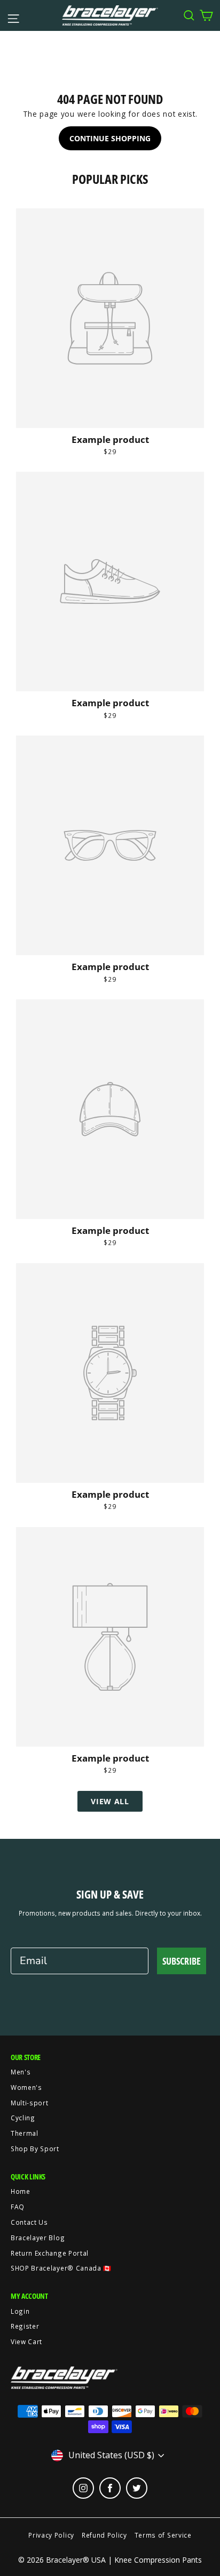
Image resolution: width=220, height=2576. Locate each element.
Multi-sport (29, 2103)
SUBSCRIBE (182, 1961)
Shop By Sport (35, 2149)
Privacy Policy (51, 2535)
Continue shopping (110, 138)
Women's (26, 2087)
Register (25, 2326)
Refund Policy (104, 2535)
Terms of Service (163, 2535)
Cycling (23, 2118)
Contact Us (29, 2222)
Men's (21, 2072)
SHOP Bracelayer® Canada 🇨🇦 (61, 2268)
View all (110, 1801)
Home (21, 2191)
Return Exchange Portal (50, 2253)
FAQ (18, 2207)
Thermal (25, 2133)
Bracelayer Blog (38, 2238)
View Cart (26, 2341)
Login (20, 2311)
